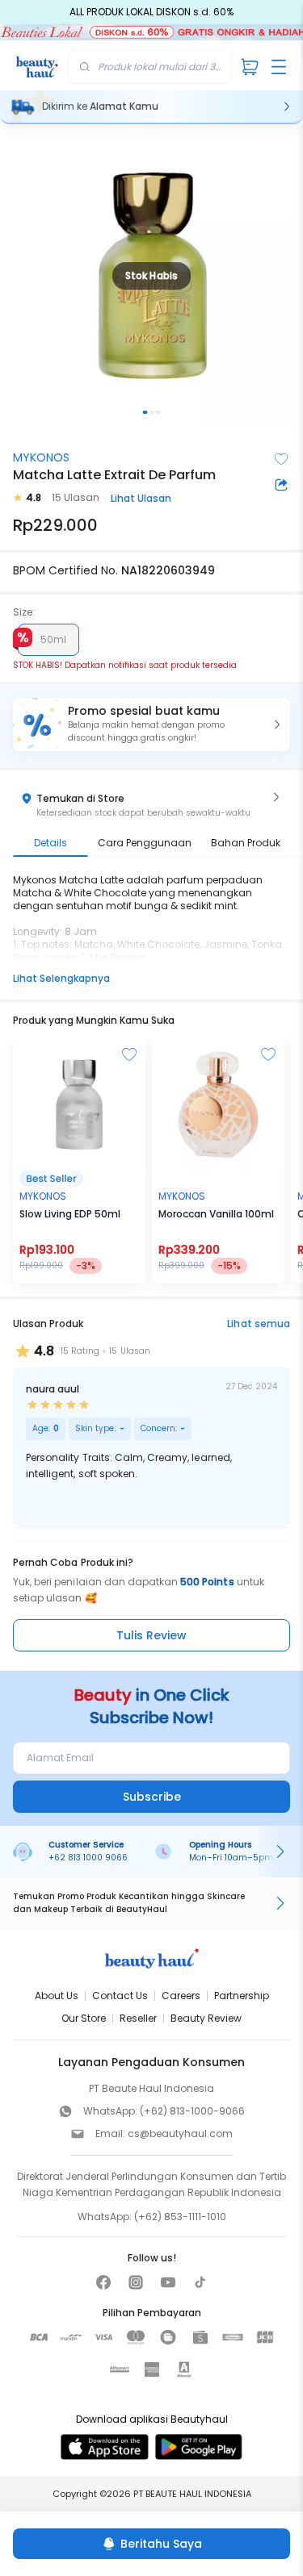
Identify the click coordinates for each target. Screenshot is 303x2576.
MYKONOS (41, 457)
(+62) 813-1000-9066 (192, 2111)
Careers (181, 1996)
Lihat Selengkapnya (61, 978)
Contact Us (120, 1996)
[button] (151, 724)
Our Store (84, 2018)
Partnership (242, 1996)
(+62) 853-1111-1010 (180, 2217)
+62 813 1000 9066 (88, 1858)
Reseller (138, 2018)
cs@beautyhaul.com (180, 2133)
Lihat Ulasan (141, 498)
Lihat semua (259, 1323)
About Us (57, 1996)
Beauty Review (206, 2018)
